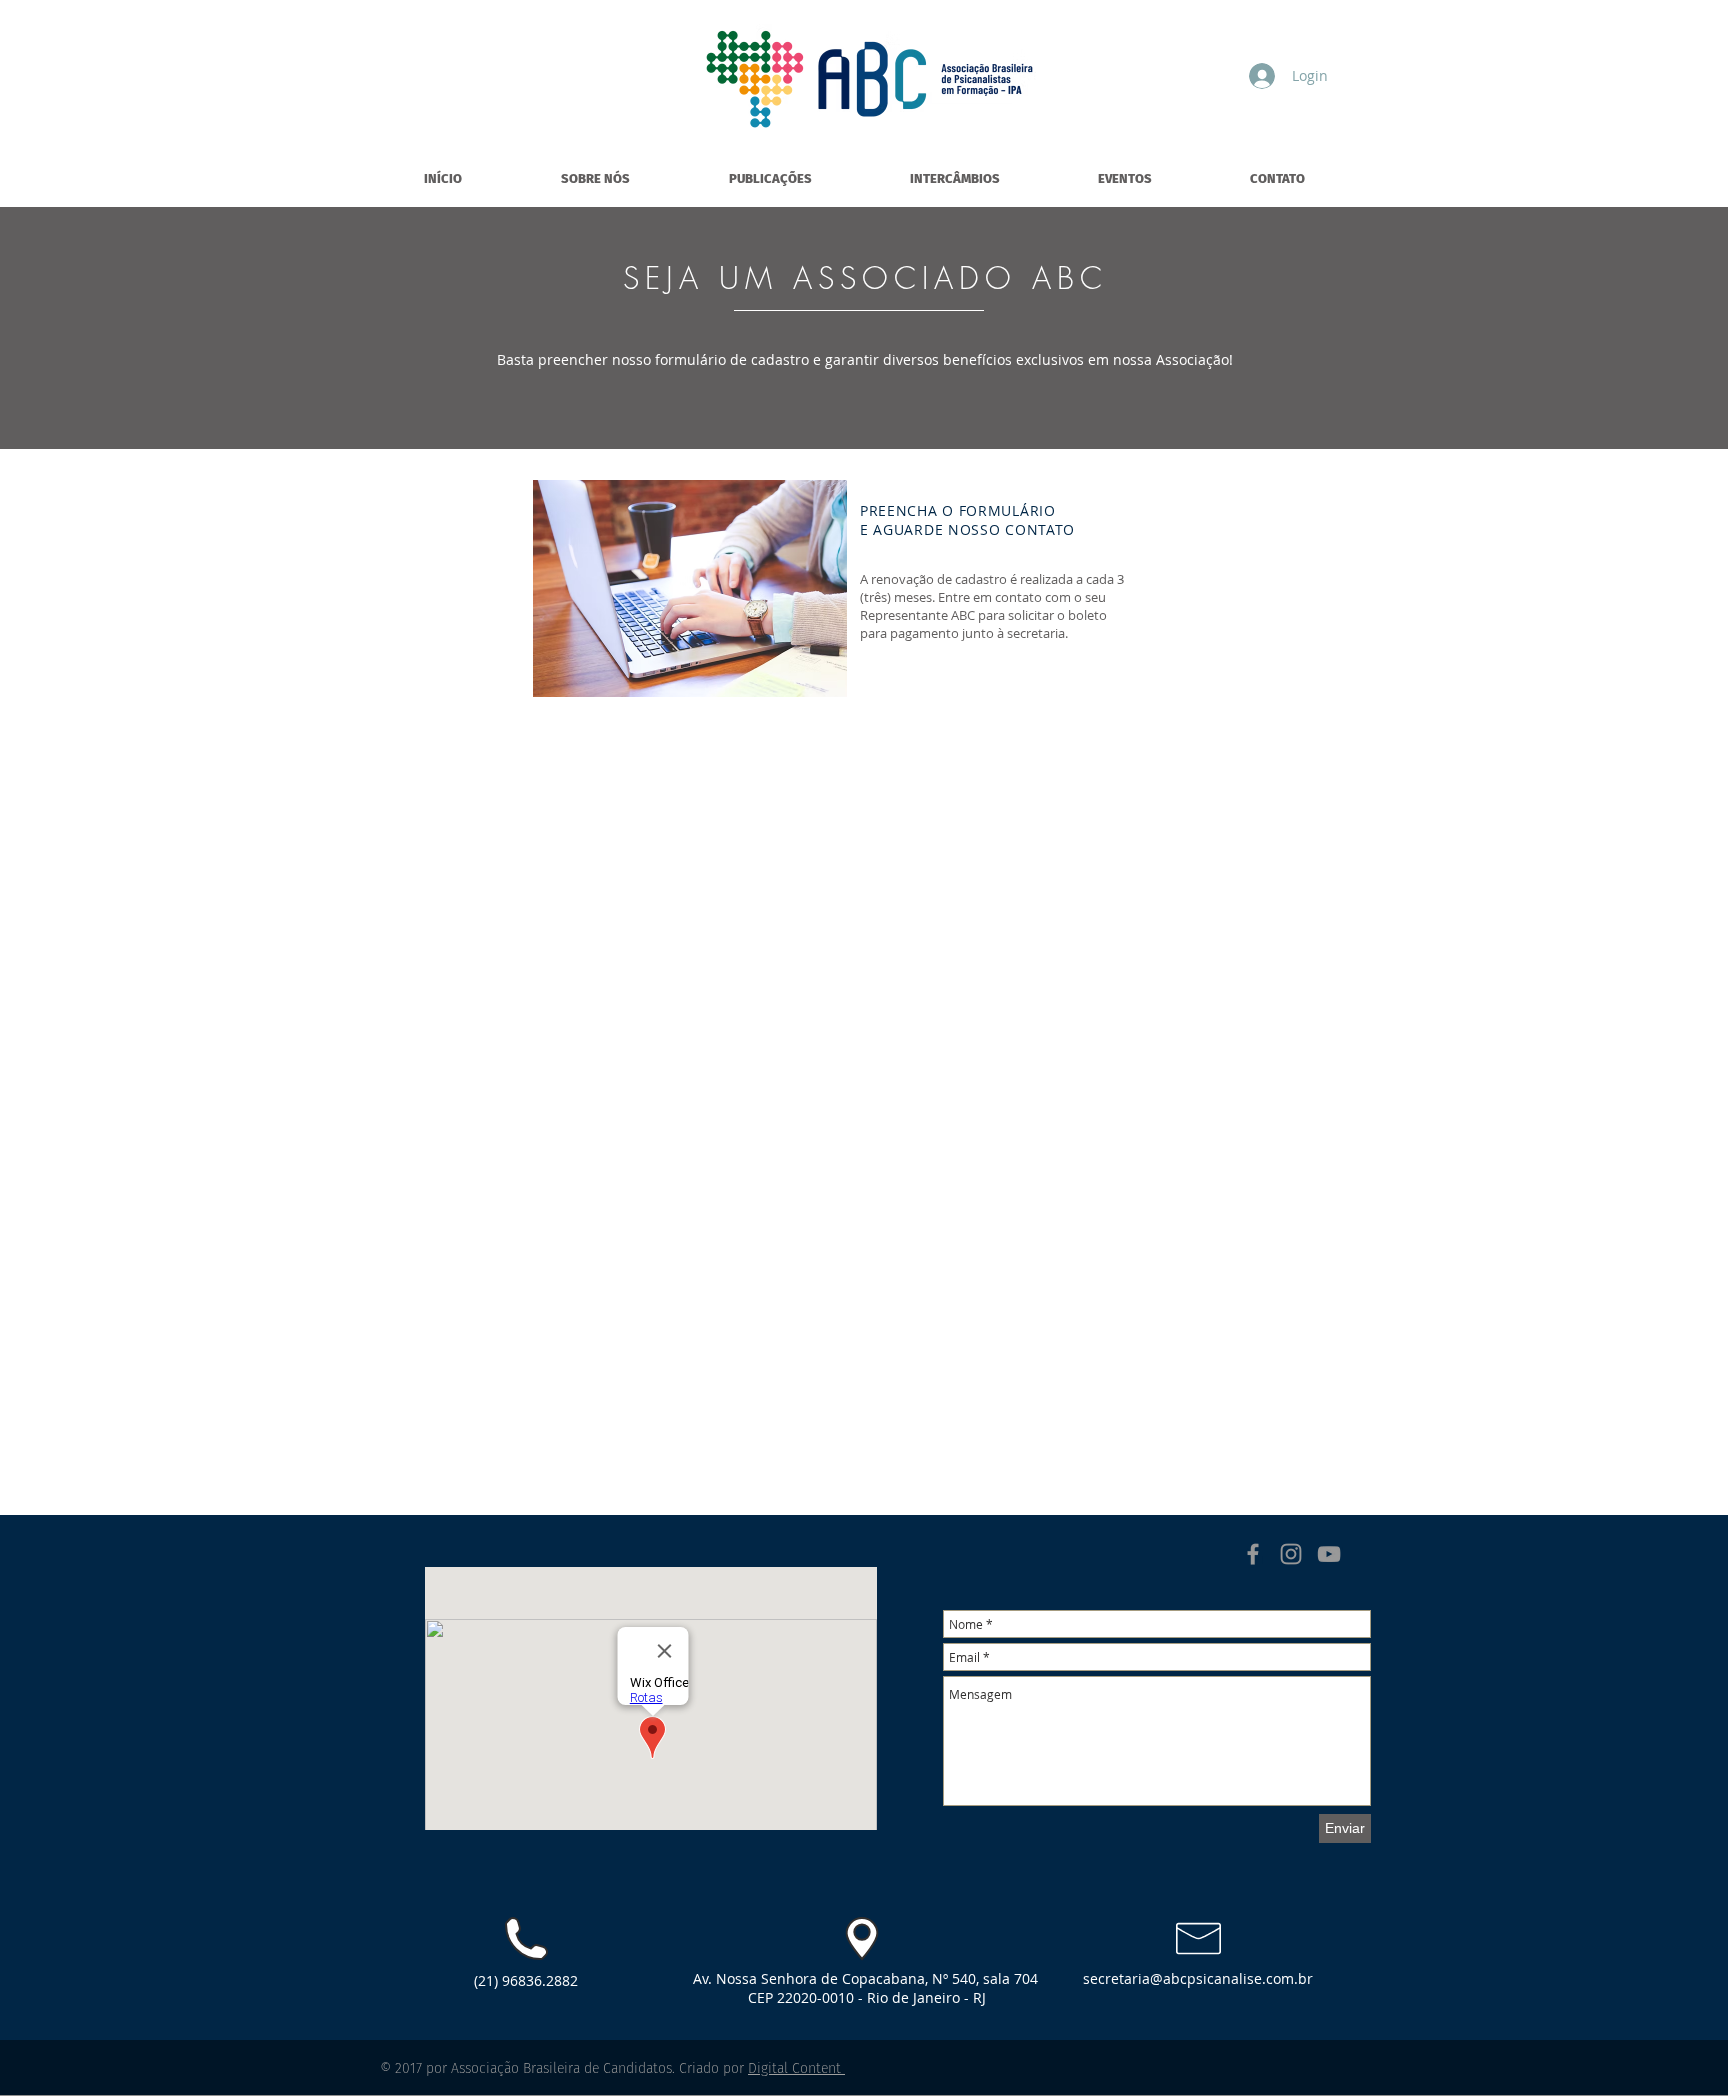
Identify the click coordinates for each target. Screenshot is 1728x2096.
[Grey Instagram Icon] (1291, 1554)
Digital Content (796, 2068)
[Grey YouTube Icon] (1329, 1554)
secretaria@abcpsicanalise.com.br (1198, 1978)
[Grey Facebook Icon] (1253, 1554)
